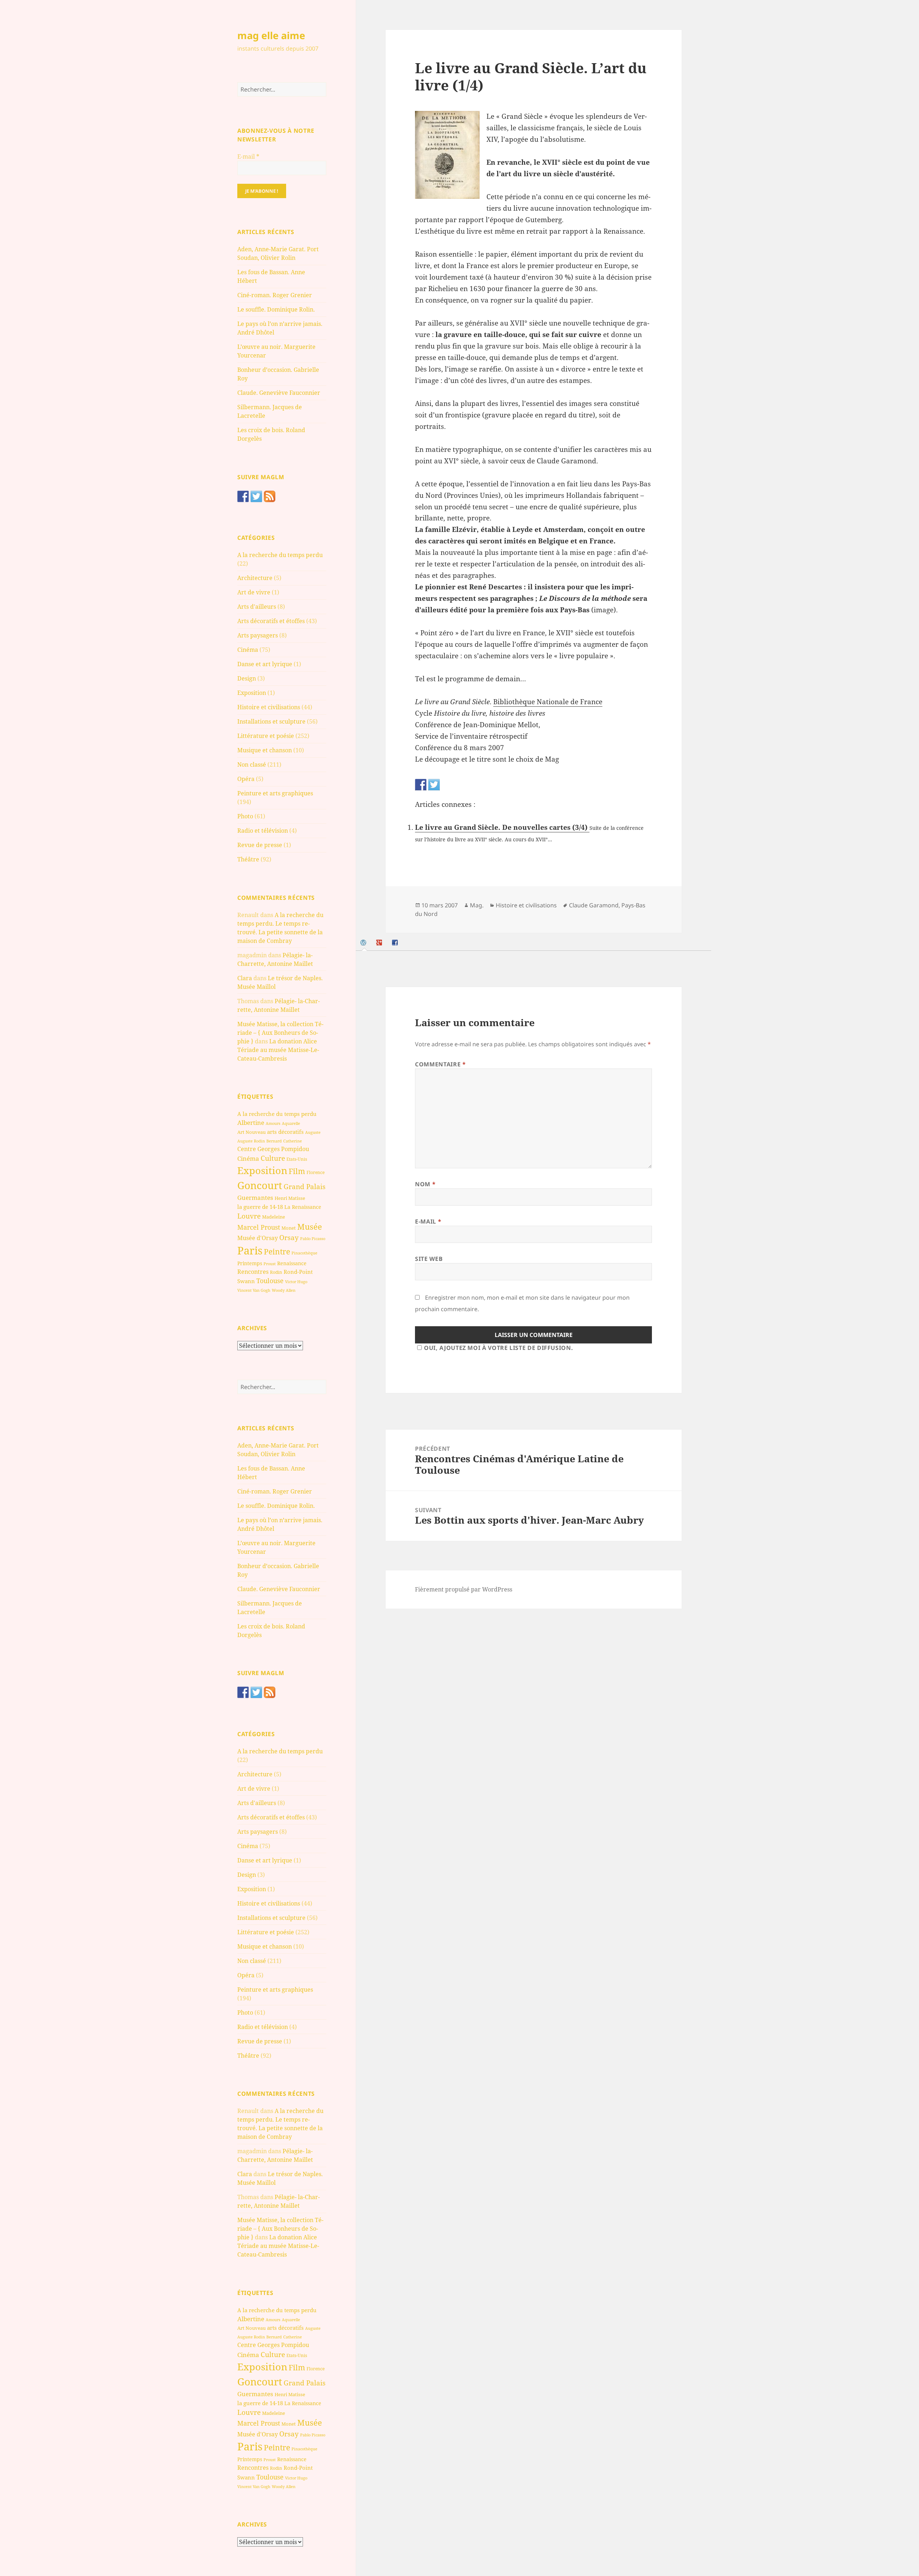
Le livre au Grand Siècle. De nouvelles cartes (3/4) (502, 827)
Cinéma (248, 650)
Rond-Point (298, 1272)
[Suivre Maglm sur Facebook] (243, 496)
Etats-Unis (297, 1159)
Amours (273, 1123)
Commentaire (440, 1064)
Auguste (313, 1132)
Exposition (252, 693)
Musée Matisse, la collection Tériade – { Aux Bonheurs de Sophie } (280, 1033)
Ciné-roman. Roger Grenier (275, 295)
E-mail (248, 156)
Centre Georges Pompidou (273, 1149)
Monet (289, 1228)
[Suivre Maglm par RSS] (270, 496)
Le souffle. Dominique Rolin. (276, 309)
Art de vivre (254, 592)
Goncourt (260, 1185)
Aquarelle (291, 1123)
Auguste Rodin (251, 1141)
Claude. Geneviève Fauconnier (279, 393)
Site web (429, 1259)
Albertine (251, 1123)
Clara (245, 978)
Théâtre (248, 859)
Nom (425, 1184)
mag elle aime (271, 35)
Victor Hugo (296, 1282)
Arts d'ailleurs (257, 607)
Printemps (250, 1263)
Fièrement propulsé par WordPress (464, 1589)
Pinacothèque (304, 1253)
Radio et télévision (263, 831)
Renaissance (292, 1263)
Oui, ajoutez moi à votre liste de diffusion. (498, 1348)
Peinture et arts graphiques (275, 793)
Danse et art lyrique (265, 664)
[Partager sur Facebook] (421, 785)
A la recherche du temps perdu (280, 555)
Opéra (246, 779)
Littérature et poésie (266, 736)
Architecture (255, 578)
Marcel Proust (259, 1227)
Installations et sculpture (271, 721)
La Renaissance (303, 1207)
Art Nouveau (251, 1132)
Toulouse (270, 1281)
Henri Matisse (290, 1198)
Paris (250, 1250)
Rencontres (253, 1272)
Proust (270, 1264)
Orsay (289, 1238)
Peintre (277, 1252)
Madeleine (274, 1217)
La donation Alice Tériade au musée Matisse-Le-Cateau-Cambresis (278, 1050)
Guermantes (255, 1198)
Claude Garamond (594, 905)
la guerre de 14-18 (260, 1207)
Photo (245, 816)
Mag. (477, 905)
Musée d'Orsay (258, 1238)
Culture (273, 1158)
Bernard (274, 1141)
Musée (310, 1227)
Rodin (276, 1272)
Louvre (249, 1216)
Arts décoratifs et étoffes (271, 621)
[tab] (364, 943)
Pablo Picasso (313, 1238)
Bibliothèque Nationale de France (548, 702)
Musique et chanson (265, 750)
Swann (246, 1281)
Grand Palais (305, 1186)
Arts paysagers (258, 635)
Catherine (293, 1141)
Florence (316, 1172)
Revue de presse (260, 845)
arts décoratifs (285, 1132)
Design (247, 678)
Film (297, 1171)
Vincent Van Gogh (254, 1290)
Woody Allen (284, 1290)
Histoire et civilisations (269, 707)
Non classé (252, 765)
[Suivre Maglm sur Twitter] (256, 496)
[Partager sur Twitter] (434, 785)
